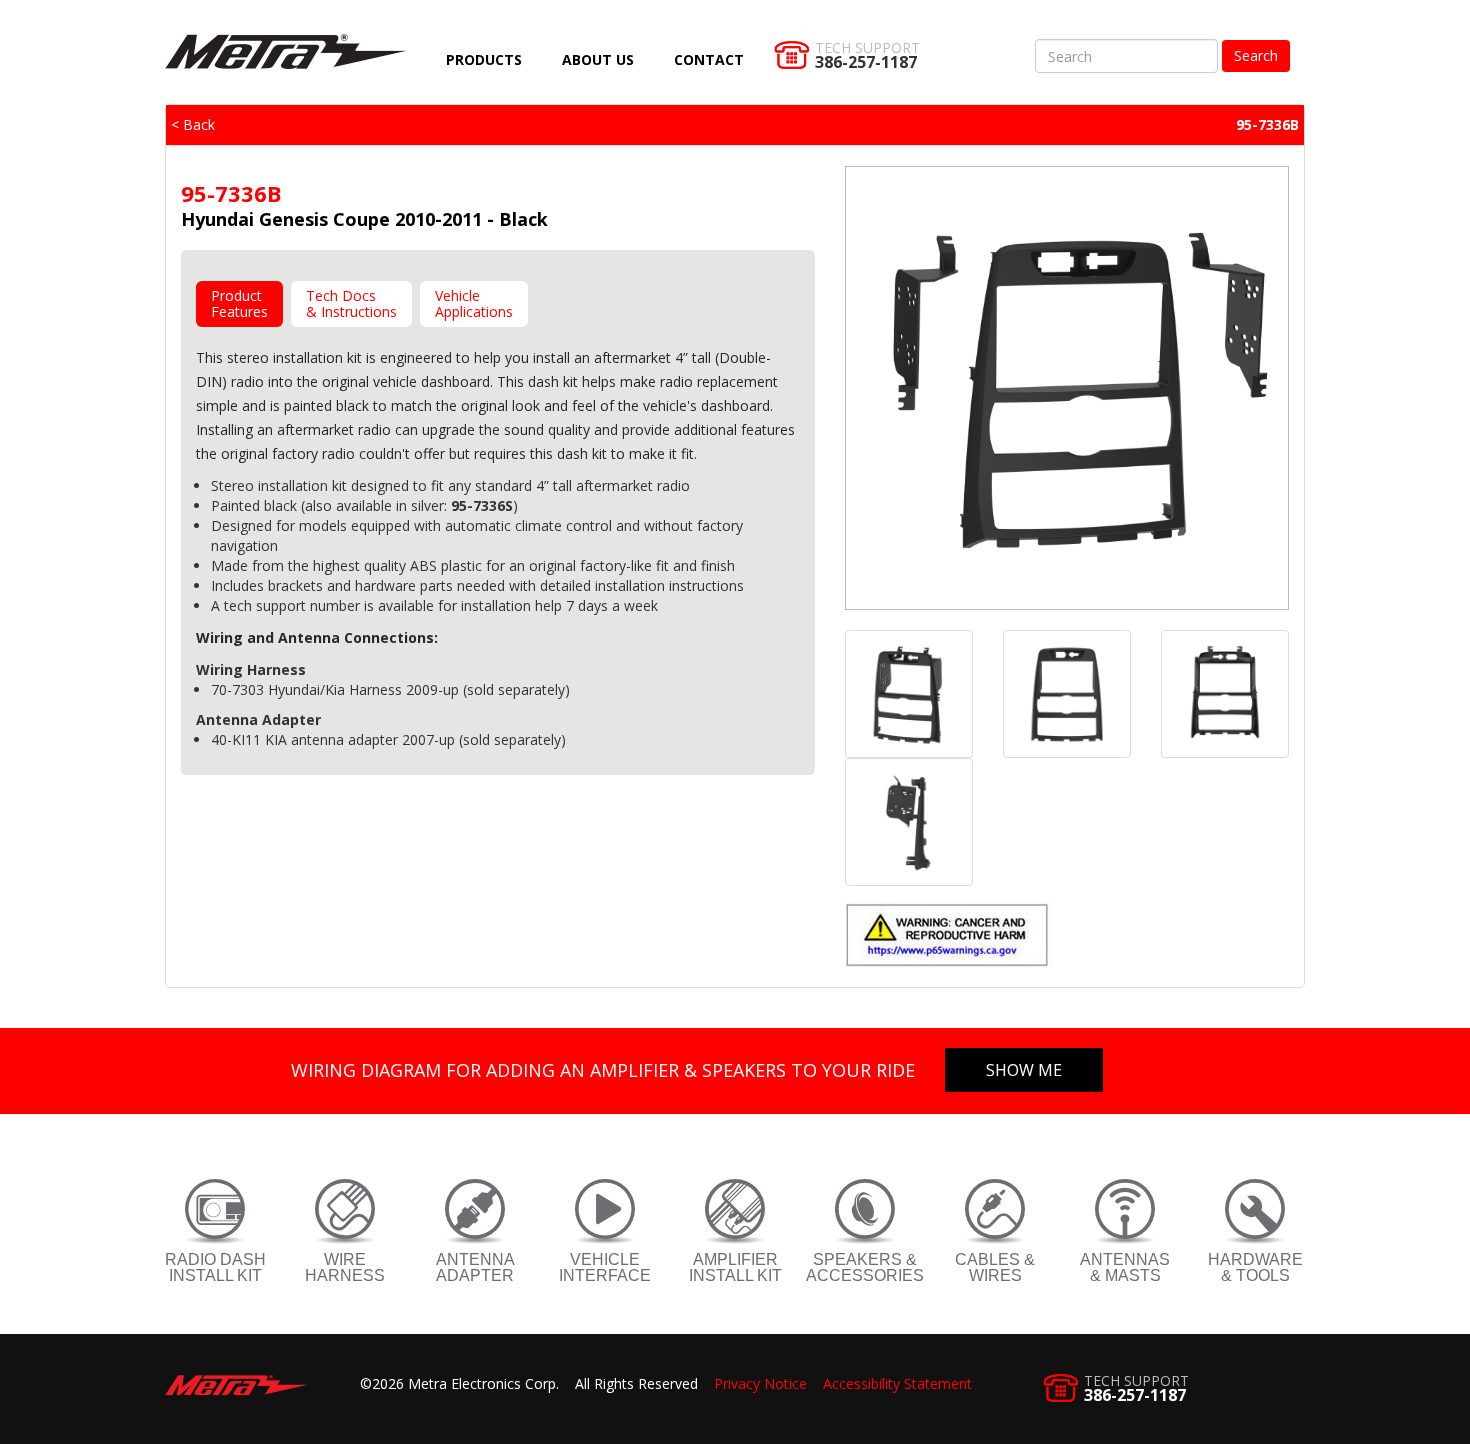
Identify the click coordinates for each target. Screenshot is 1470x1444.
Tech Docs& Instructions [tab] (351, 303)
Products (484, 59)
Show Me (1024, 1070)
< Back (193, 124)
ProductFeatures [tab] (239, 303)
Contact (709, 59)
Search (1256, 55)
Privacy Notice (760, 1383)
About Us (598, 59)
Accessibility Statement (897, 1383)
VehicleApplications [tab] (474, 303)
